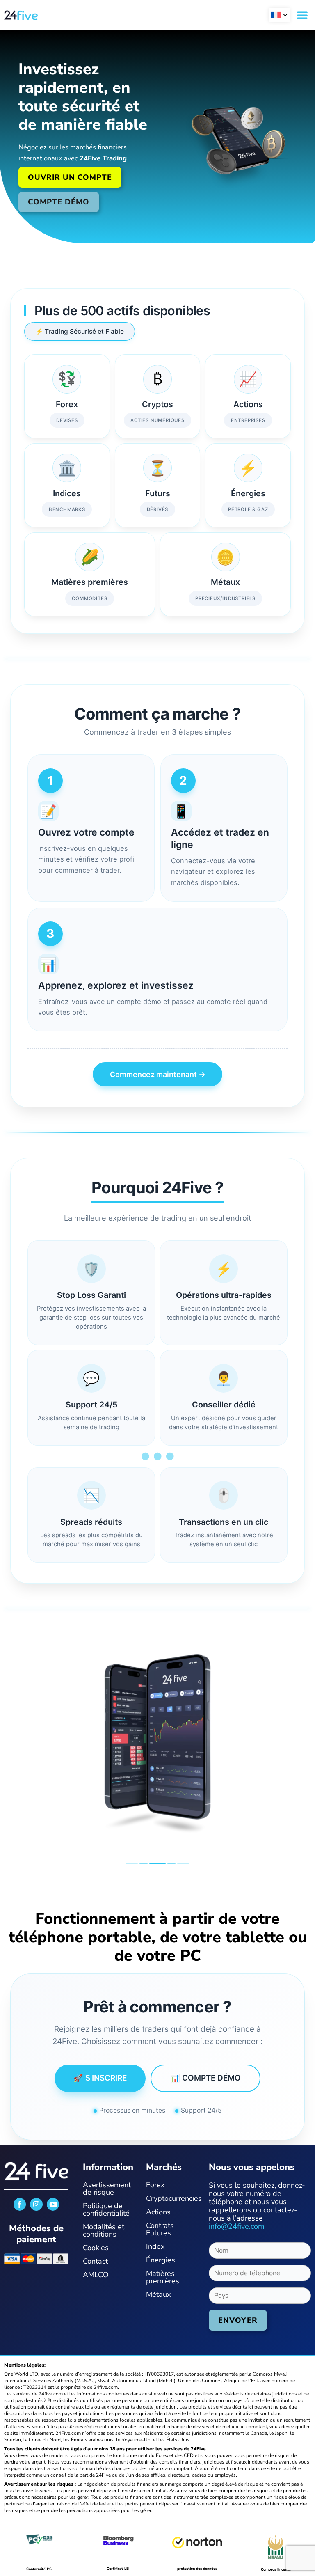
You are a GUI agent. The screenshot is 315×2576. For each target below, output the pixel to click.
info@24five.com (236, 2226)
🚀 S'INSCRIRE (100, 2078)
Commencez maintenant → (158, 1074)
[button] (279, 15)
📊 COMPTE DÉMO (205, 2078)
